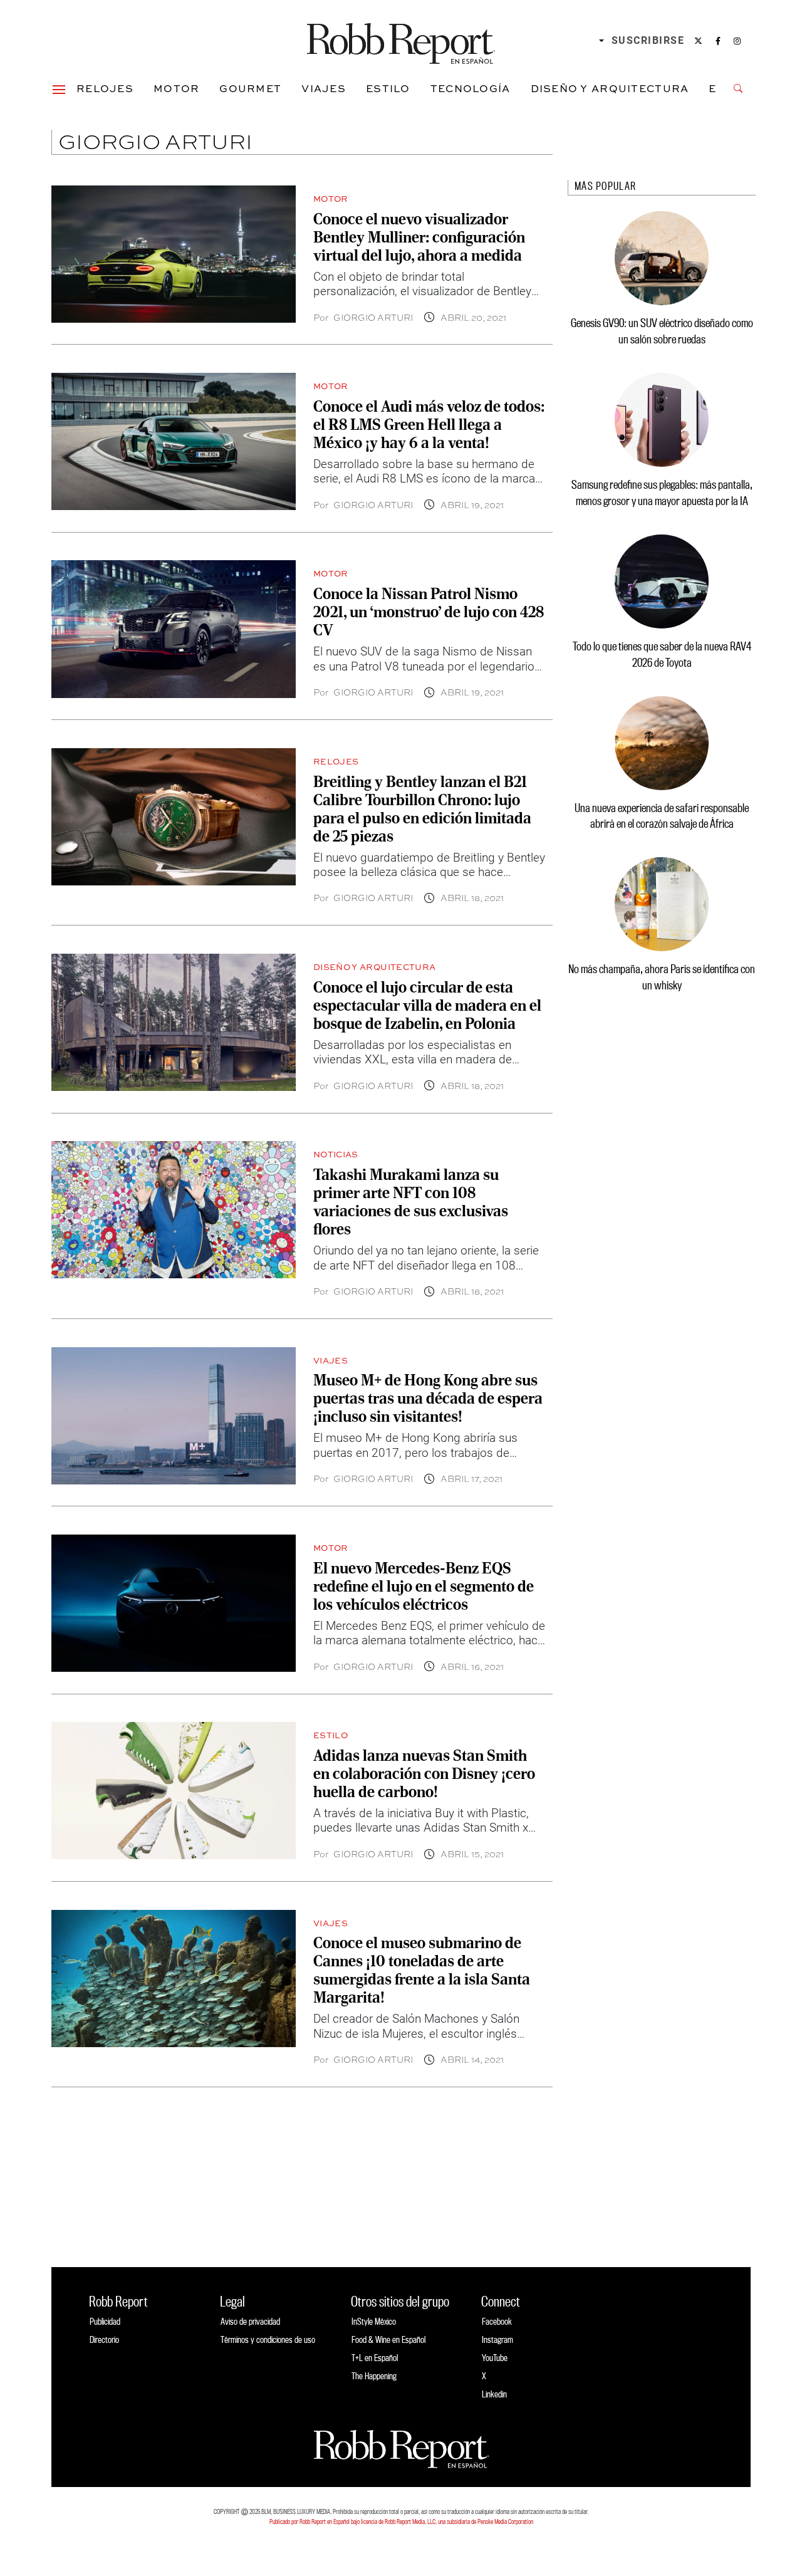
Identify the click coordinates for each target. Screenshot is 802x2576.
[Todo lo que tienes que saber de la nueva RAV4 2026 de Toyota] (662, 581)
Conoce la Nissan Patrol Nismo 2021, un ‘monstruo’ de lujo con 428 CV (429, 612)
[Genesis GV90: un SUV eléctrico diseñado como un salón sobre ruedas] (662, 258)
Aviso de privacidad (250, 2321)
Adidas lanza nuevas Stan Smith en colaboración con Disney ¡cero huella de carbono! (424, 1773)
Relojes (105, 88)
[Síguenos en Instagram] (737, 41)
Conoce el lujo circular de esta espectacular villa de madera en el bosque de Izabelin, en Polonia (427, 1005)
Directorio (104, 2339)
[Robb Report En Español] (401, 41)
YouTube (495, 2358)
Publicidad (105, 2321)
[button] (59, 88)
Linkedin (494, 2394)
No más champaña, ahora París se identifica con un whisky (662, 977)
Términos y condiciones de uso (268, 2339)
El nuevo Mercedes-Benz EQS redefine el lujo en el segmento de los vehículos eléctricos (424, 1586)
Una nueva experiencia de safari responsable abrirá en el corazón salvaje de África (662, 816)
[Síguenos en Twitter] (698, 41)
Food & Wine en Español (388, 2339)
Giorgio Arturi (373, 317)
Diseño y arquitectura (610, 88)
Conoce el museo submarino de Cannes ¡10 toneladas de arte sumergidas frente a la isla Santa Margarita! (422, 1970)
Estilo (388, 88)
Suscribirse (648, 40)
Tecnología (471, 88)
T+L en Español (375, 2358)
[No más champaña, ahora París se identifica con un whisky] (662, 904)
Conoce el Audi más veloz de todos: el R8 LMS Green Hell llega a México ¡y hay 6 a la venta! (429, 424)
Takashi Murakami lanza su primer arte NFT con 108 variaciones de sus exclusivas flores (411, 1202)
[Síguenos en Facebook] (718, 41)
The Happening (374, 2376)
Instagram (497, 2339)
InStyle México (374, 2321)
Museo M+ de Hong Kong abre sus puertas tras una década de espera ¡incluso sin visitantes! (428, 1398)
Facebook (497, 2321)
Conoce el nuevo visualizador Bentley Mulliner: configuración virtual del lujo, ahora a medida (419, 237)
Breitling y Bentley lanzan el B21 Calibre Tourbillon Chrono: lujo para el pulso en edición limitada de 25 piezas (422, 809)
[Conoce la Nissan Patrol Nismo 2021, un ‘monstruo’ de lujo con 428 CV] (174, 629)
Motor (176, 88)
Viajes (324, 88)
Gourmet (250, 88)
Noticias (336, 1154)
